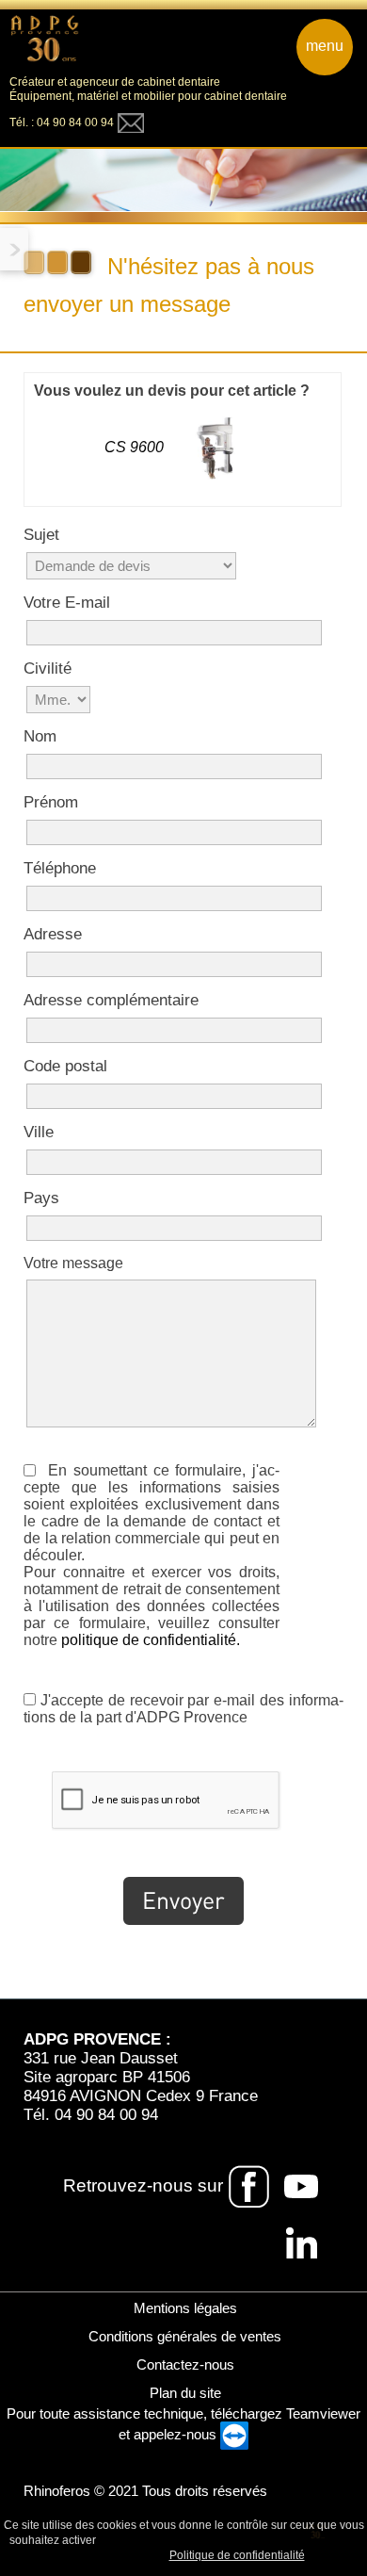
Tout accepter (139, 2539)
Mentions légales (183, 2308)
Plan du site (183, 2393)
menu (325, 46)
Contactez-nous (183, 2364)
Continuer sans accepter (253, 2539)
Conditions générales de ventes (183, 2336)
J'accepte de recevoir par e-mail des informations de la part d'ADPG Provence (183, 1709)
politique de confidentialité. (151, 1640)
